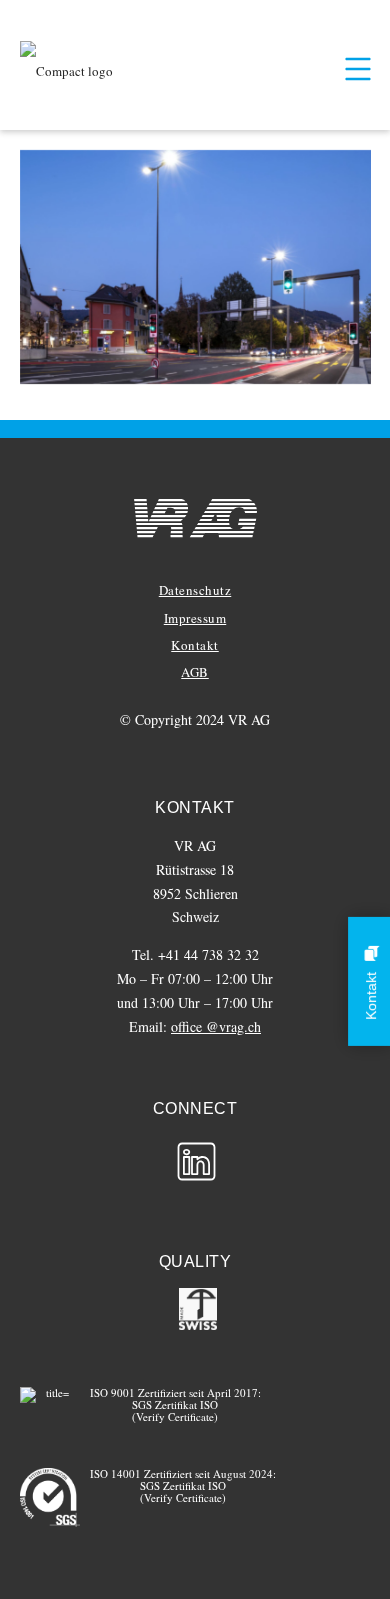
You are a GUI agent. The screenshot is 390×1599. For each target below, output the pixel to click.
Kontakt (195, 645)
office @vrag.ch (216, 1026)
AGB (195, 672)
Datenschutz (195, 590)
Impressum (195, 618)
